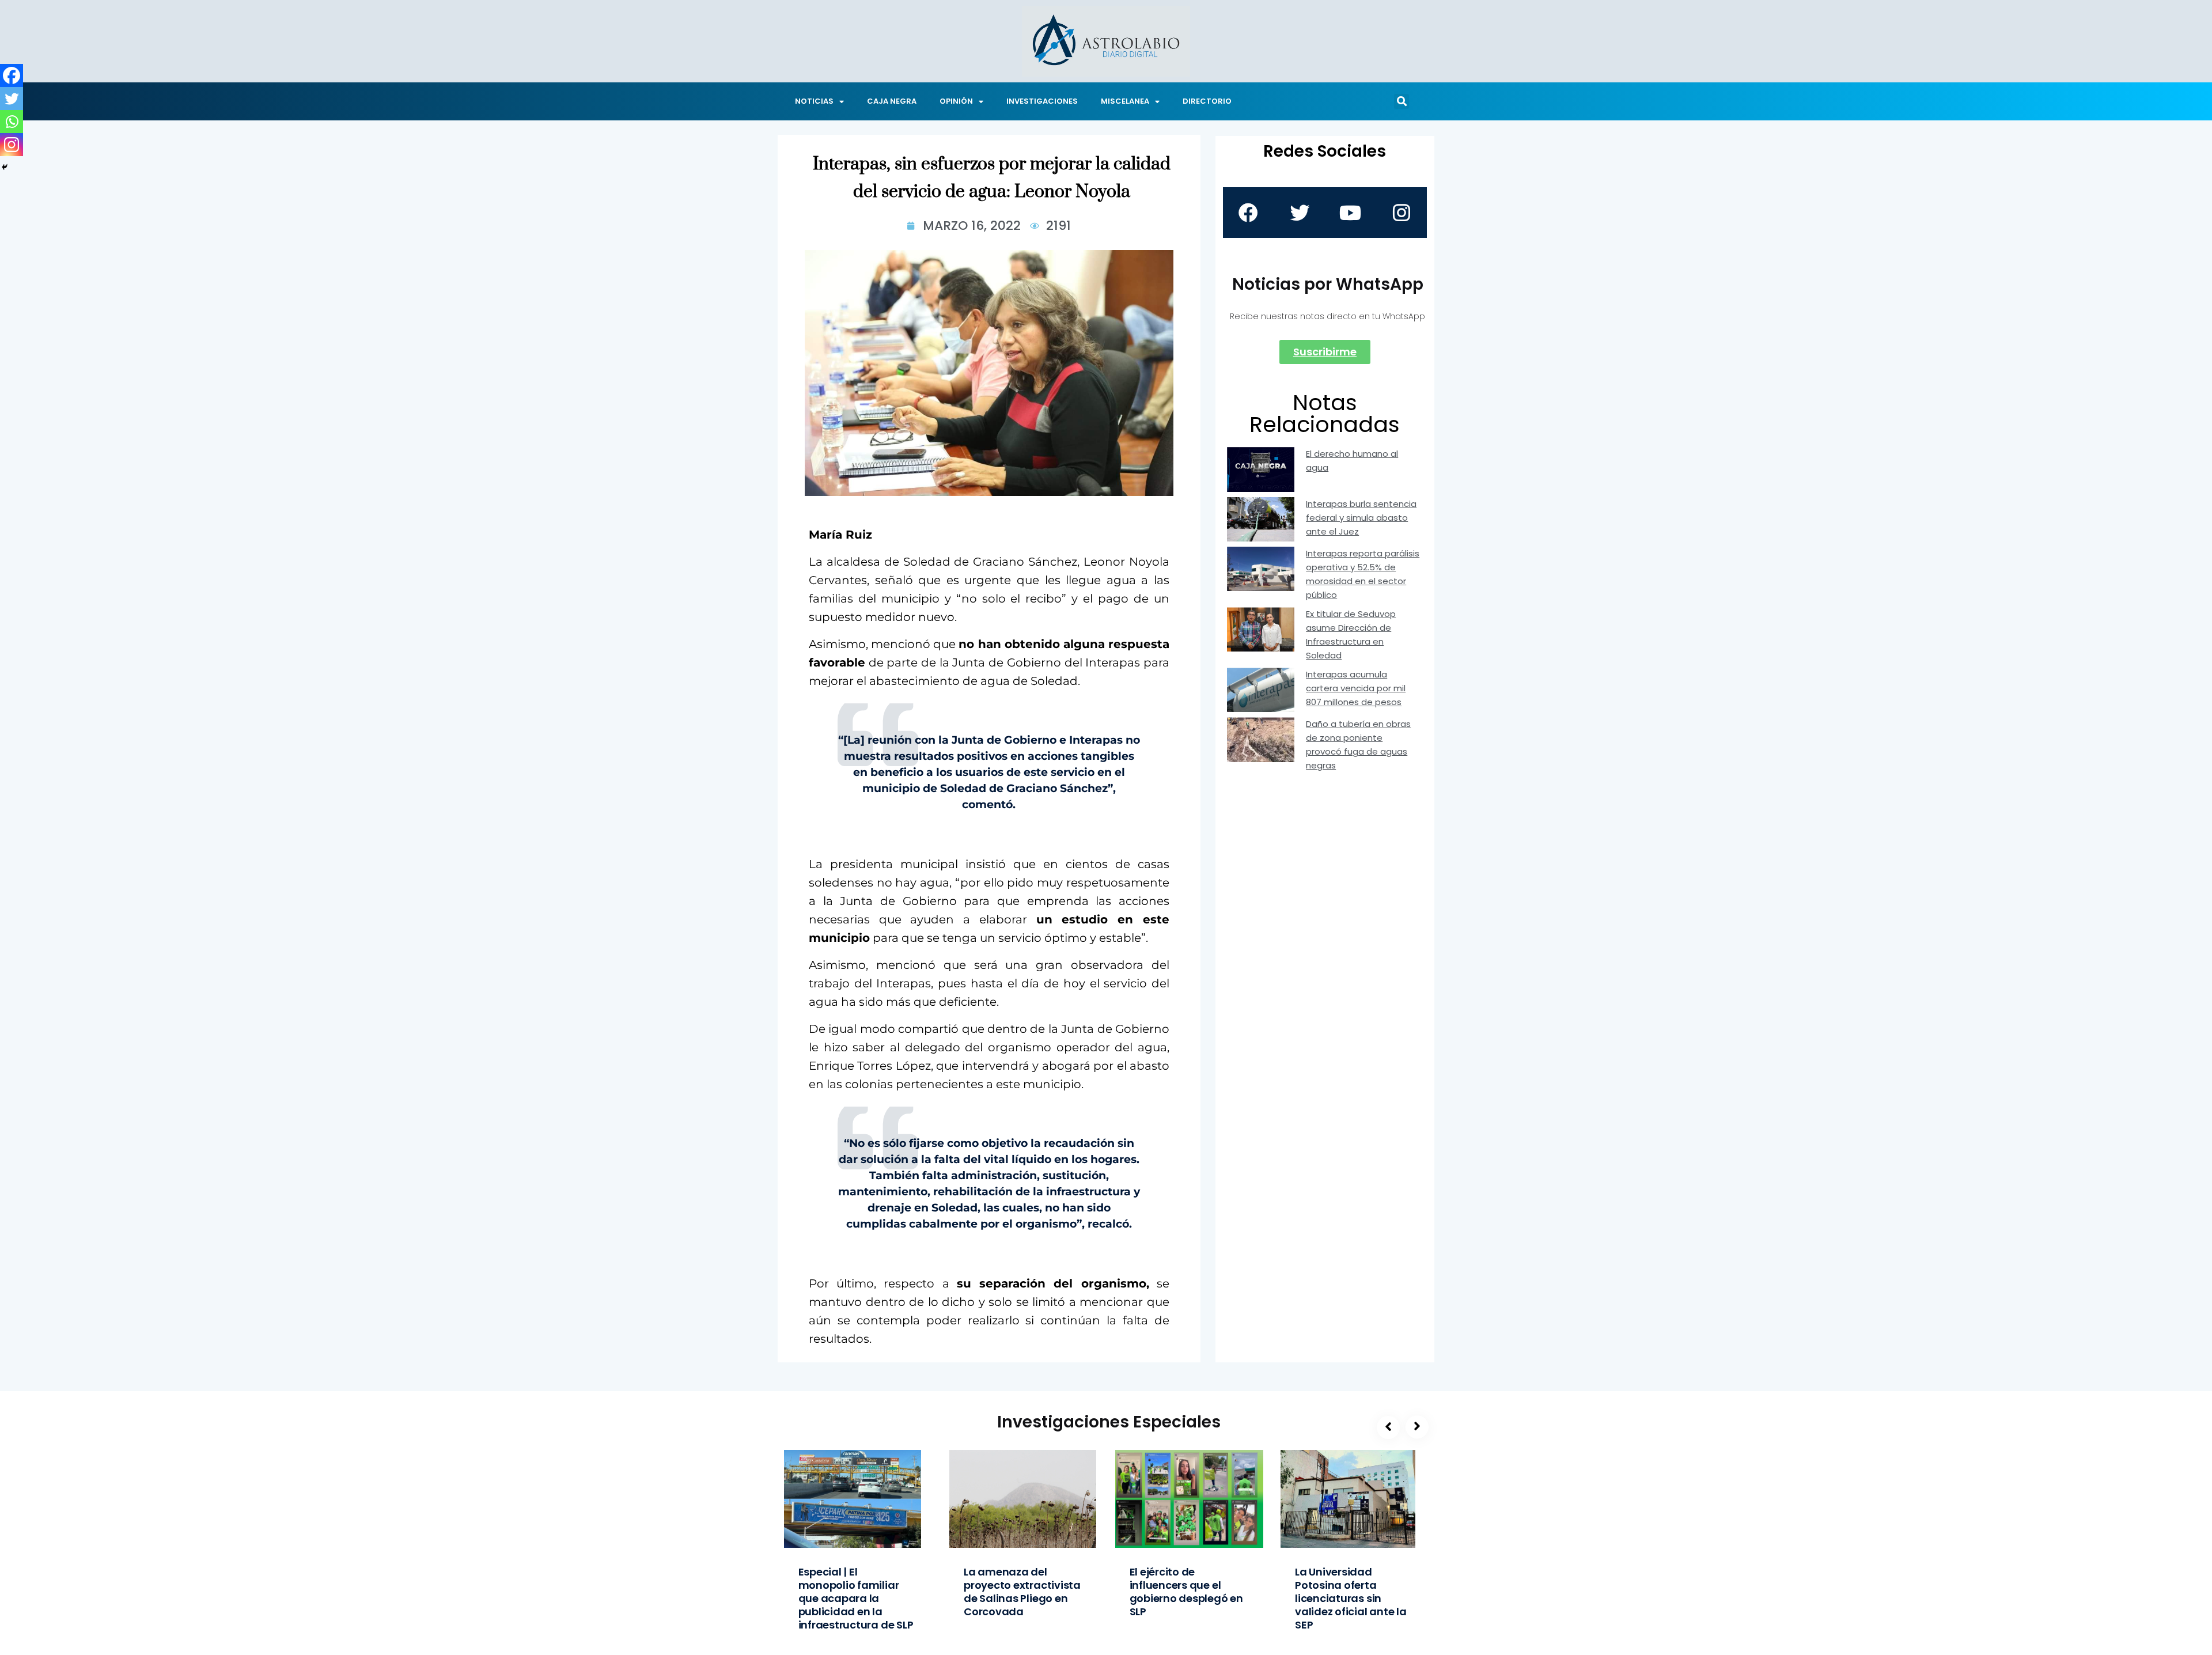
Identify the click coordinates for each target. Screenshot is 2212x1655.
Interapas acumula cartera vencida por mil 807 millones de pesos (1356, 688)
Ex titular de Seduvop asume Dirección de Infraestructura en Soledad (1351, 635)
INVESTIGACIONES (1042, 101)
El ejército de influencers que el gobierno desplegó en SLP (1186, 1592)
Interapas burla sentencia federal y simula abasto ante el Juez (1361, 518)
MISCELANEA (1125, 101)
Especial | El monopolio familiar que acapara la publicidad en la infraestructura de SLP (856, 1598)
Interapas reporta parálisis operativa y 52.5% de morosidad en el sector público (1363, 574)
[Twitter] (12, 99)
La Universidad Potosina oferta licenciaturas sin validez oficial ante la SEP (1351, 1598)
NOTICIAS (814, 101)
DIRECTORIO (1207, 101)
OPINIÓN (956, 101)
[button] (1402, 101)
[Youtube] (1350, 213)
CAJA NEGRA (892, 101)
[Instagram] (12, 145)
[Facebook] (12, 75)
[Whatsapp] (12, 122)
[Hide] (5, 167)
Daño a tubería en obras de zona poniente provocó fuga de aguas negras (1358, 745)
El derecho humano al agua (1352, 461)
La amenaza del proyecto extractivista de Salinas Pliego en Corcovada (1022, 1592)
